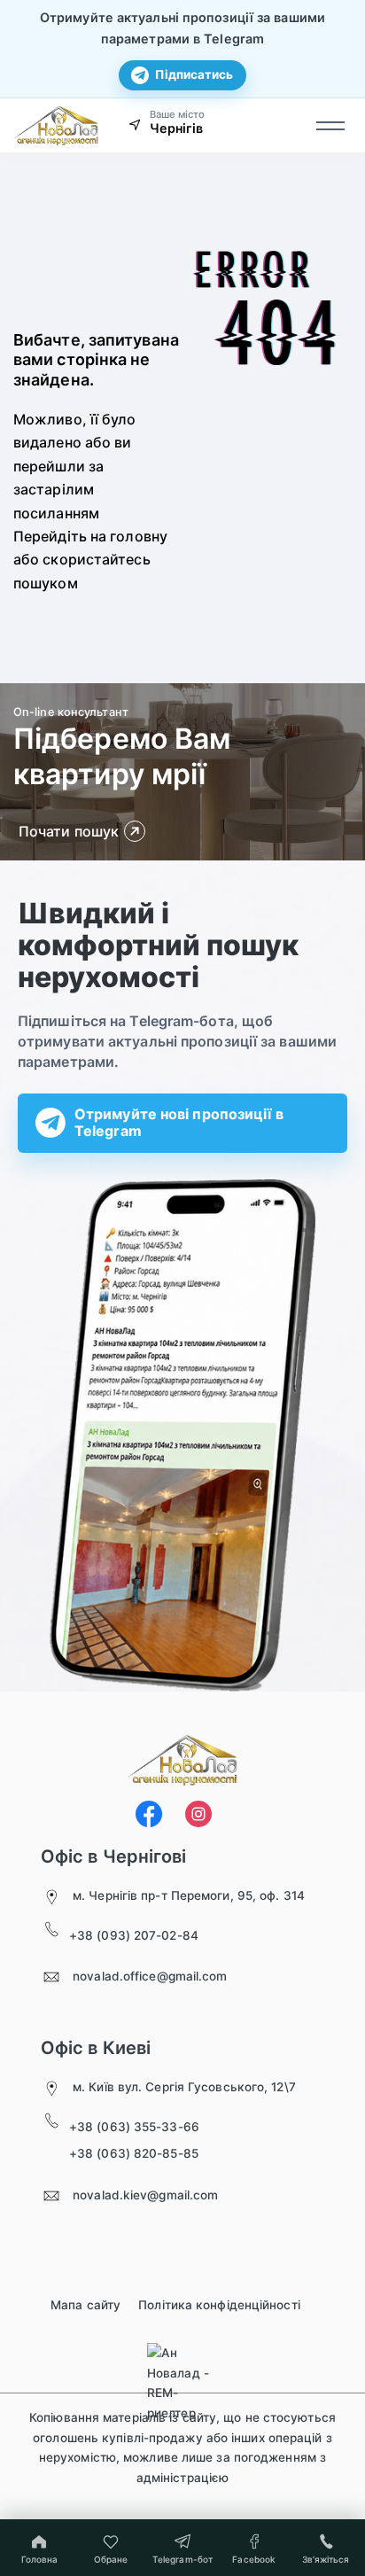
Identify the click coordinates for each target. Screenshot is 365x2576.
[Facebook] (149, 1814)
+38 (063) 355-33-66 (134, 2127)
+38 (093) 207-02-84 (134, 1935)
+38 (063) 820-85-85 (134, 2153)
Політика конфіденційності (219, 2305)
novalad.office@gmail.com (150, 1976)
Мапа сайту (85, 2305)
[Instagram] (198, 1814)
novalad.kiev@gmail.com (145, 2195)
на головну (129, 536)
